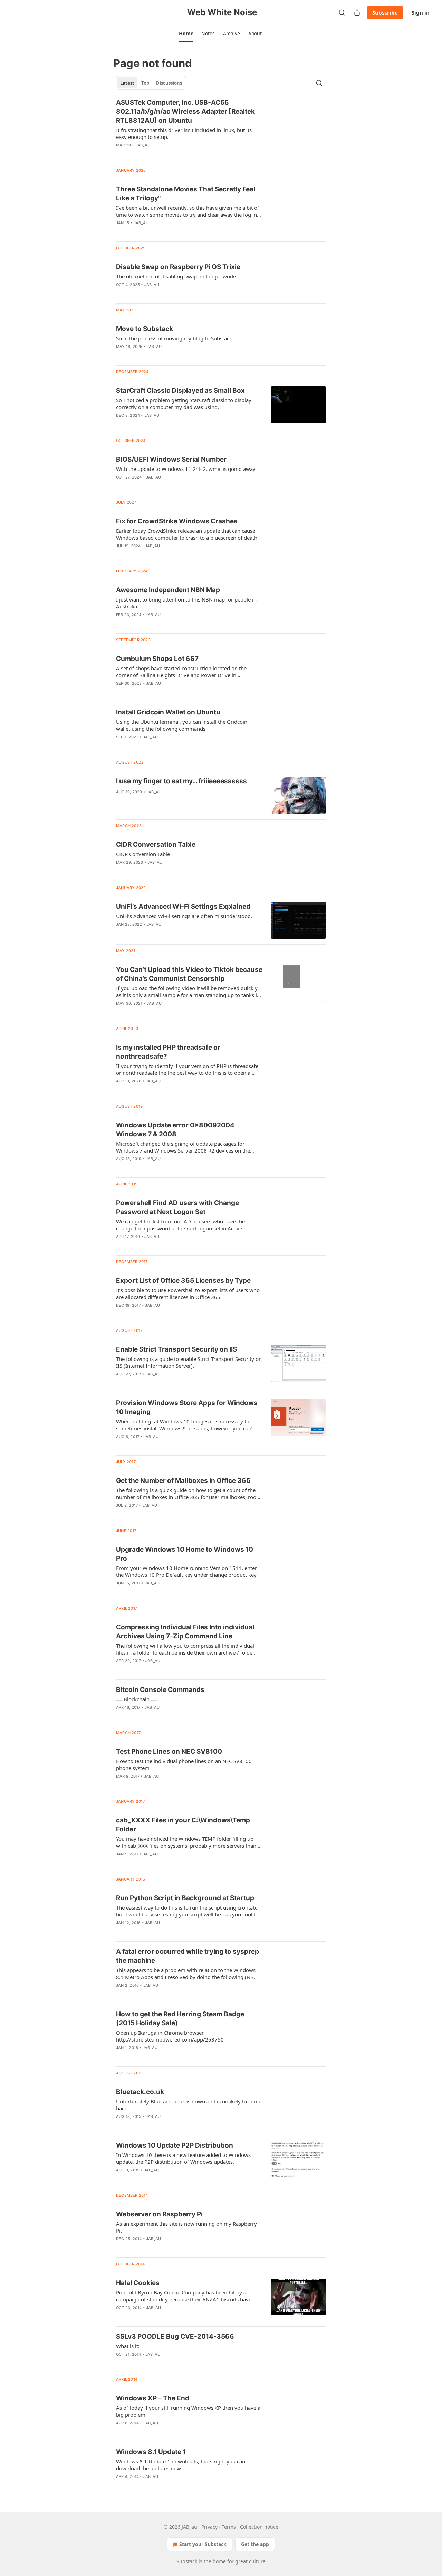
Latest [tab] (127, 83)
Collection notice (259, 2527)
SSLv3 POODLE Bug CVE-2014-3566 (175, 2336)
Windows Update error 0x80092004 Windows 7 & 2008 (175, 1130)
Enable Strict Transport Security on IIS (176, 1349)
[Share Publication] (357, 12)
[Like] (121, 154)
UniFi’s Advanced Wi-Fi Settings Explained (183, 906)
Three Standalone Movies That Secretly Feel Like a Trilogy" (186, 194)
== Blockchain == (137, 1699)
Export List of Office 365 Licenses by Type (183, 1281)
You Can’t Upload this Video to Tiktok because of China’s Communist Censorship (189, 974)
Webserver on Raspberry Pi (159, 2214)
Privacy (209, 2527)
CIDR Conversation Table (156, 845)
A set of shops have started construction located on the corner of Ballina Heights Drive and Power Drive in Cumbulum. (181, 672)
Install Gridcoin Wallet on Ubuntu (168, 712)
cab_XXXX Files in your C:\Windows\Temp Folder (183, 1825)
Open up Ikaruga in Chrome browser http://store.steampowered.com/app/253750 (170, 2036)
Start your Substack (203, 2544)
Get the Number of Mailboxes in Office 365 (183, 1481)
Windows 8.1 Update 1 (151, 2452)
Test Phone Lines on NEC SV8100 (169, 1751)
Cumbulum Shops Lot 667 (157, 659)
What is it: (128, 2346)
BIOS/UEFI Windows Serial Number (171, 459)
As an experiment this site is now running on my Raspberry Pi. (186, 2227)
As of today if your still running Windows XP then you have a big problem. (188, 2411)
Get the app (255, 2544)
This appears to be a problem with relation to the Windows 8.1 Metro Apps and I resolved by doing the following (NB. (186, 1973)
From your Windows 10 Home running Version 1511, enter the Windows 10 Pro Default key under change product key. (187, 1571)
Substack (187, 2561)
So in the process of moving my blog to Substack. (175, 338)
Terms (229, 2527)
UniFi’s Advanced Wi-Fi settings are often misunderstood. (184, 916)
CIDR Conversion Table (143, 854)
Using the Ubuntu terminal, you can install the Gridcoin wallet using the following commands (182, 725)
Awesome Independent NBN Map (168, 590)
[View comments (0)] (166, 154)
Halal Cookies (138, 2283)
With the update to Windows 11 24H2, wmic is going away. (186, 469)
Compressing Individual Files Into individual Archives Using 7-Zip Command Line (185, 1632)
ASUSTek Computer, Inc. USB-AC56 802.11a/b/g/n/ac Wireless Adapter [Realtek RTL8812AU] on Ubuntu (185, 111)
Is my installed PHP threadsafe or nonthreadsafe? (168, 1052)
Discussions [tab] (169, 83)
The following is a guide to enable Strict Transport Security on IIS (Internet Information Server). (189, 1362)
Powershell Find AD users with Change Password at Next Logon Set (177, 1207)
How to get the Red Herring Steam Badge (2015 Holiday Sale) (180, 2019)
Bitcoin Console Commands (160, 1690)
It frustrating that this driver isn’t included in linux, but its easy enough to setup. (184, 133)
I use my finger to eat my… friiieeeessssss (181, 781)
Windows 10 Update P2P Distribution (175, 2145)
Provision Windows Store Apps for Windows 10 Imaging (187, 1407)
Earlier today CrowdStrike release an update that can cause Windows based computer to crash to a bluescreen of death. (187, 534)
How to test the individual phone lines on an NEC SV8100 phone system (184, 1764)
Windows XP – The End (153, 2398)
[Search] (342, 12)
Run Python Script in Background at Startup (185, 1898)
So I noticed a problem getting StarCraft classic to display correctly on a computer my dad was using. (184, 404)
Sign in (421, 12)
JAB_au (143, 145)
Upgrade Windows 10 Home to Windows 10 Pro (185, 1554)
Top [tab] (145, 83)
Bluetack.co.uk (140, 2092)
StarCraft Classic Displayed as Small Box (180, 391)
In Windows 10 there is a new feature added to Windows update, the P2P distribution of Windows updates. (183, 2158)
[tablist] (151, 83)
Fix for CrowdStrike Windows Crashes (177, 521)
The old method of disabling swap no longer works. (177, 276)
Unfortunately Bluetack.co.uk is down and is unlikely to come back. (189, 2105)
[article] (221, 128)
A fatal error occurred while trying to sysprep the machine (188, 1956)
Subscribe (385, 12)
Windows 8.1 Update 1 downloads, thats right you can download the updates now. (181, 2465)
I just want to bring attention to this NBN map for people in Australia (186, 603)
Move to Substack (145, 329)
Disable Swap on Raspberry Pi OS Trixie (178, 267)
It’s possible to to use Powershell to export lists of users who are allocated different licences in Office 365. (188, 1294)
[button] (186, 34)
